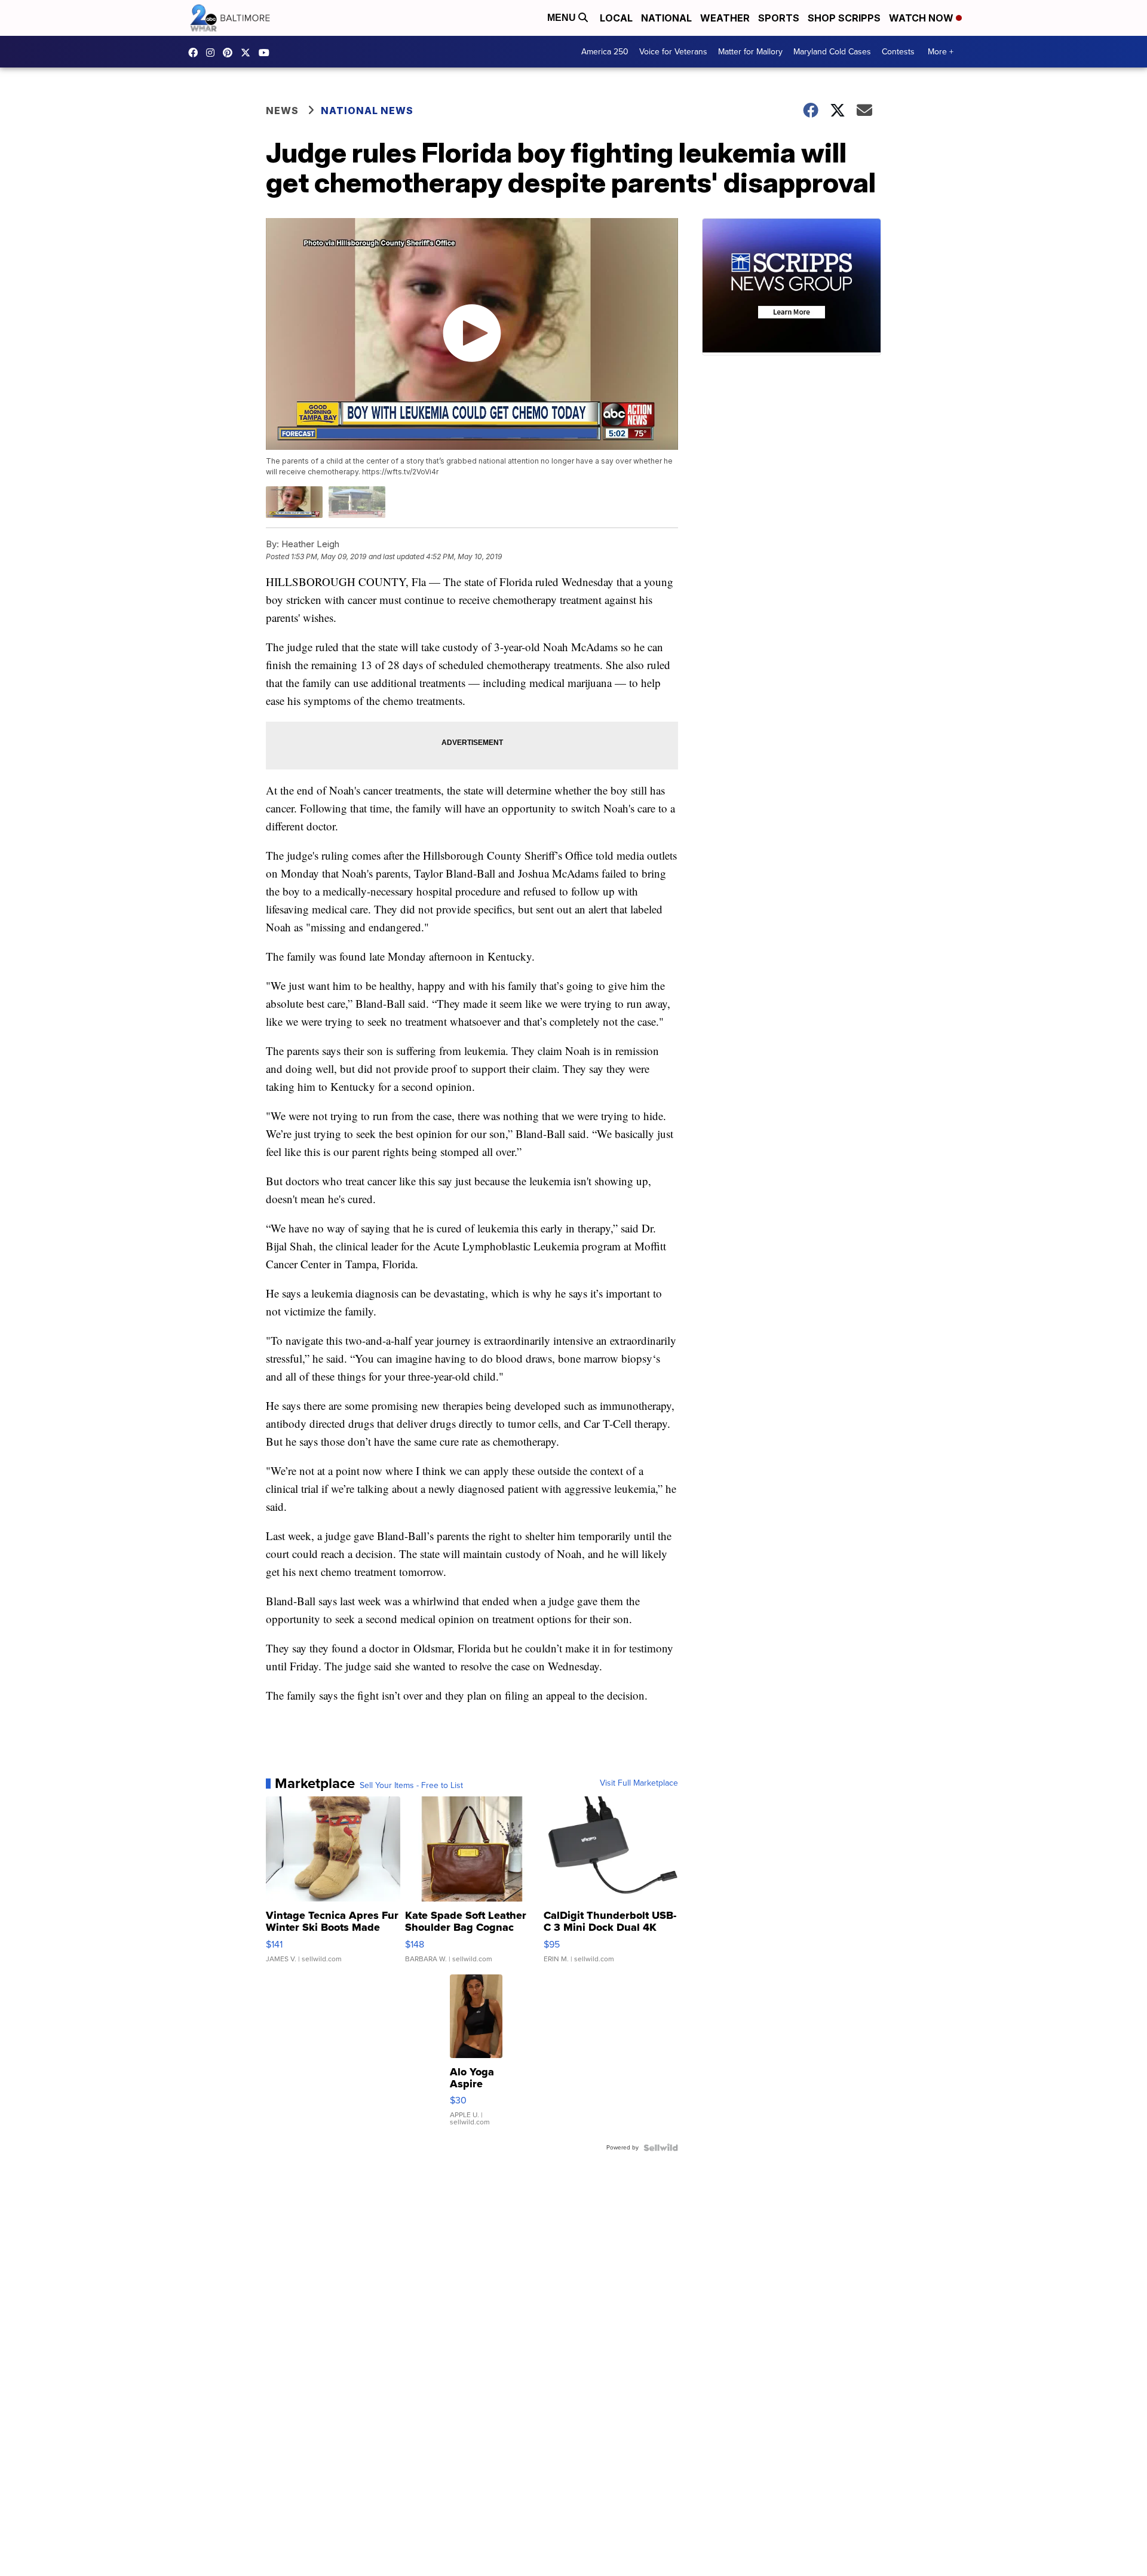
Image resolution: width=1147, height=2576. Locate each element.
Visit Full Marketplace (639, 1783)
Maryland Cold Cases (832, 52)
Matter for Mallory (750, 52)
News (282, 111)
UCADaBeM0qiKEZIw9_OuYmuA (267, 53)
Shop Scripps (844, 18)
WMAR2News (231, 53)
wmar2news (213, 53)
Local (616, 18)
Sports (779, 18)
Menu (563, 18)
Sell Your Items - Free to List (411, 1786)
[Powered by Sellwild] (661, 2148)
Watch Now (922, 18)
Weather (725, 18)
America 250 (605, 52)
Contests (898, 52)
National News (367, 111)
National (666, 18)
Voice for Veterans (673, 52)
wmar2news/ (196, 53)
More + (941, 52)
